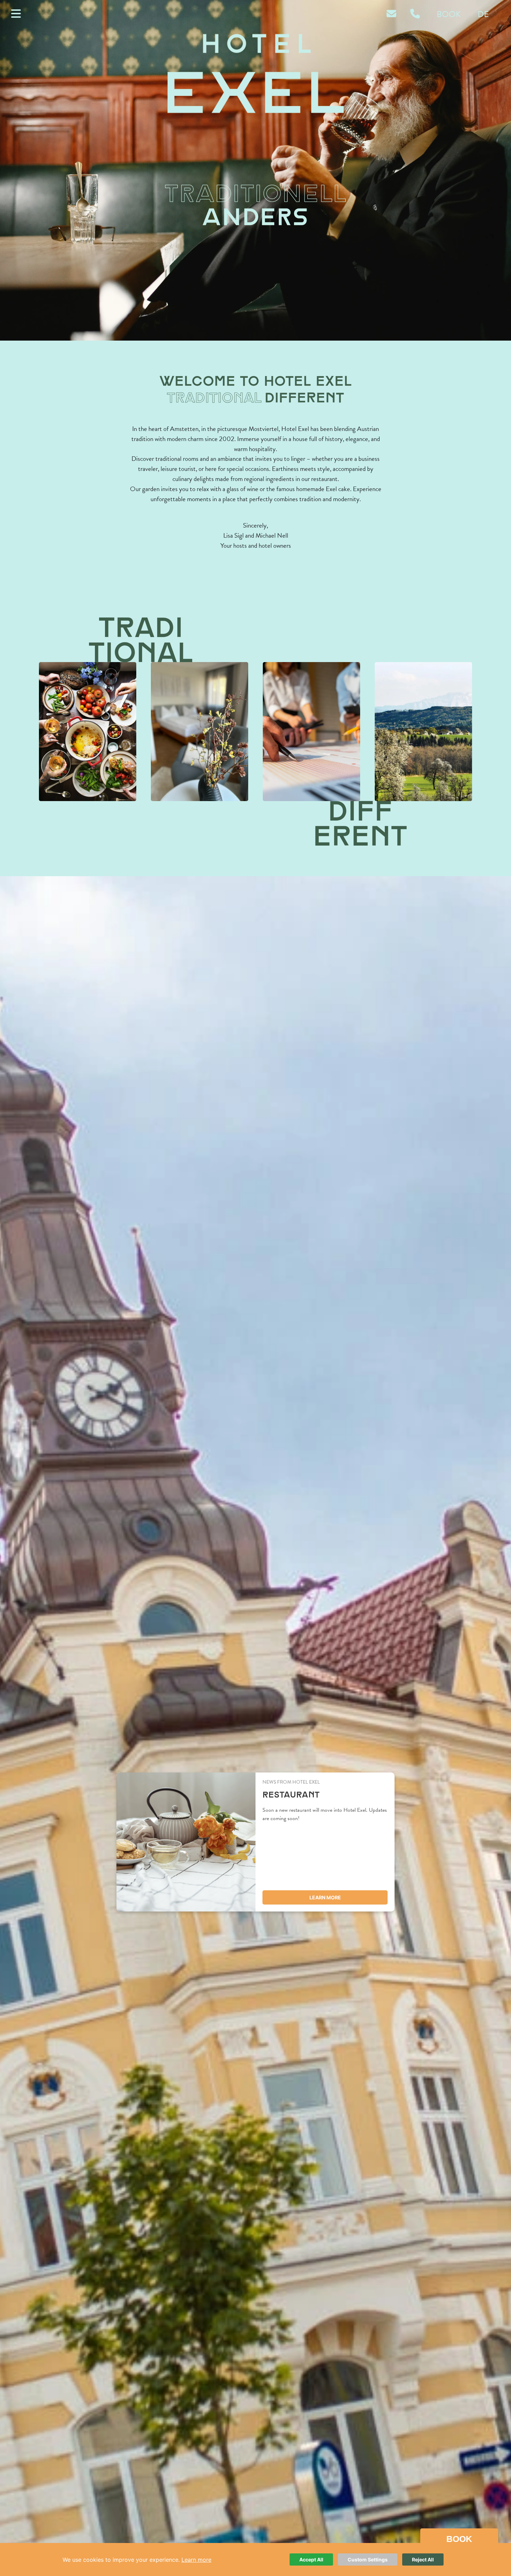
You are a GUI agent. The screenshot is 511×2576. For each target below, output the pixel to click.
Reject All (423, 2559)
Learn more (325, 1897)
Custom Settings (368, 2559)
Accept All (311, 2559)
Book (449, 14)
